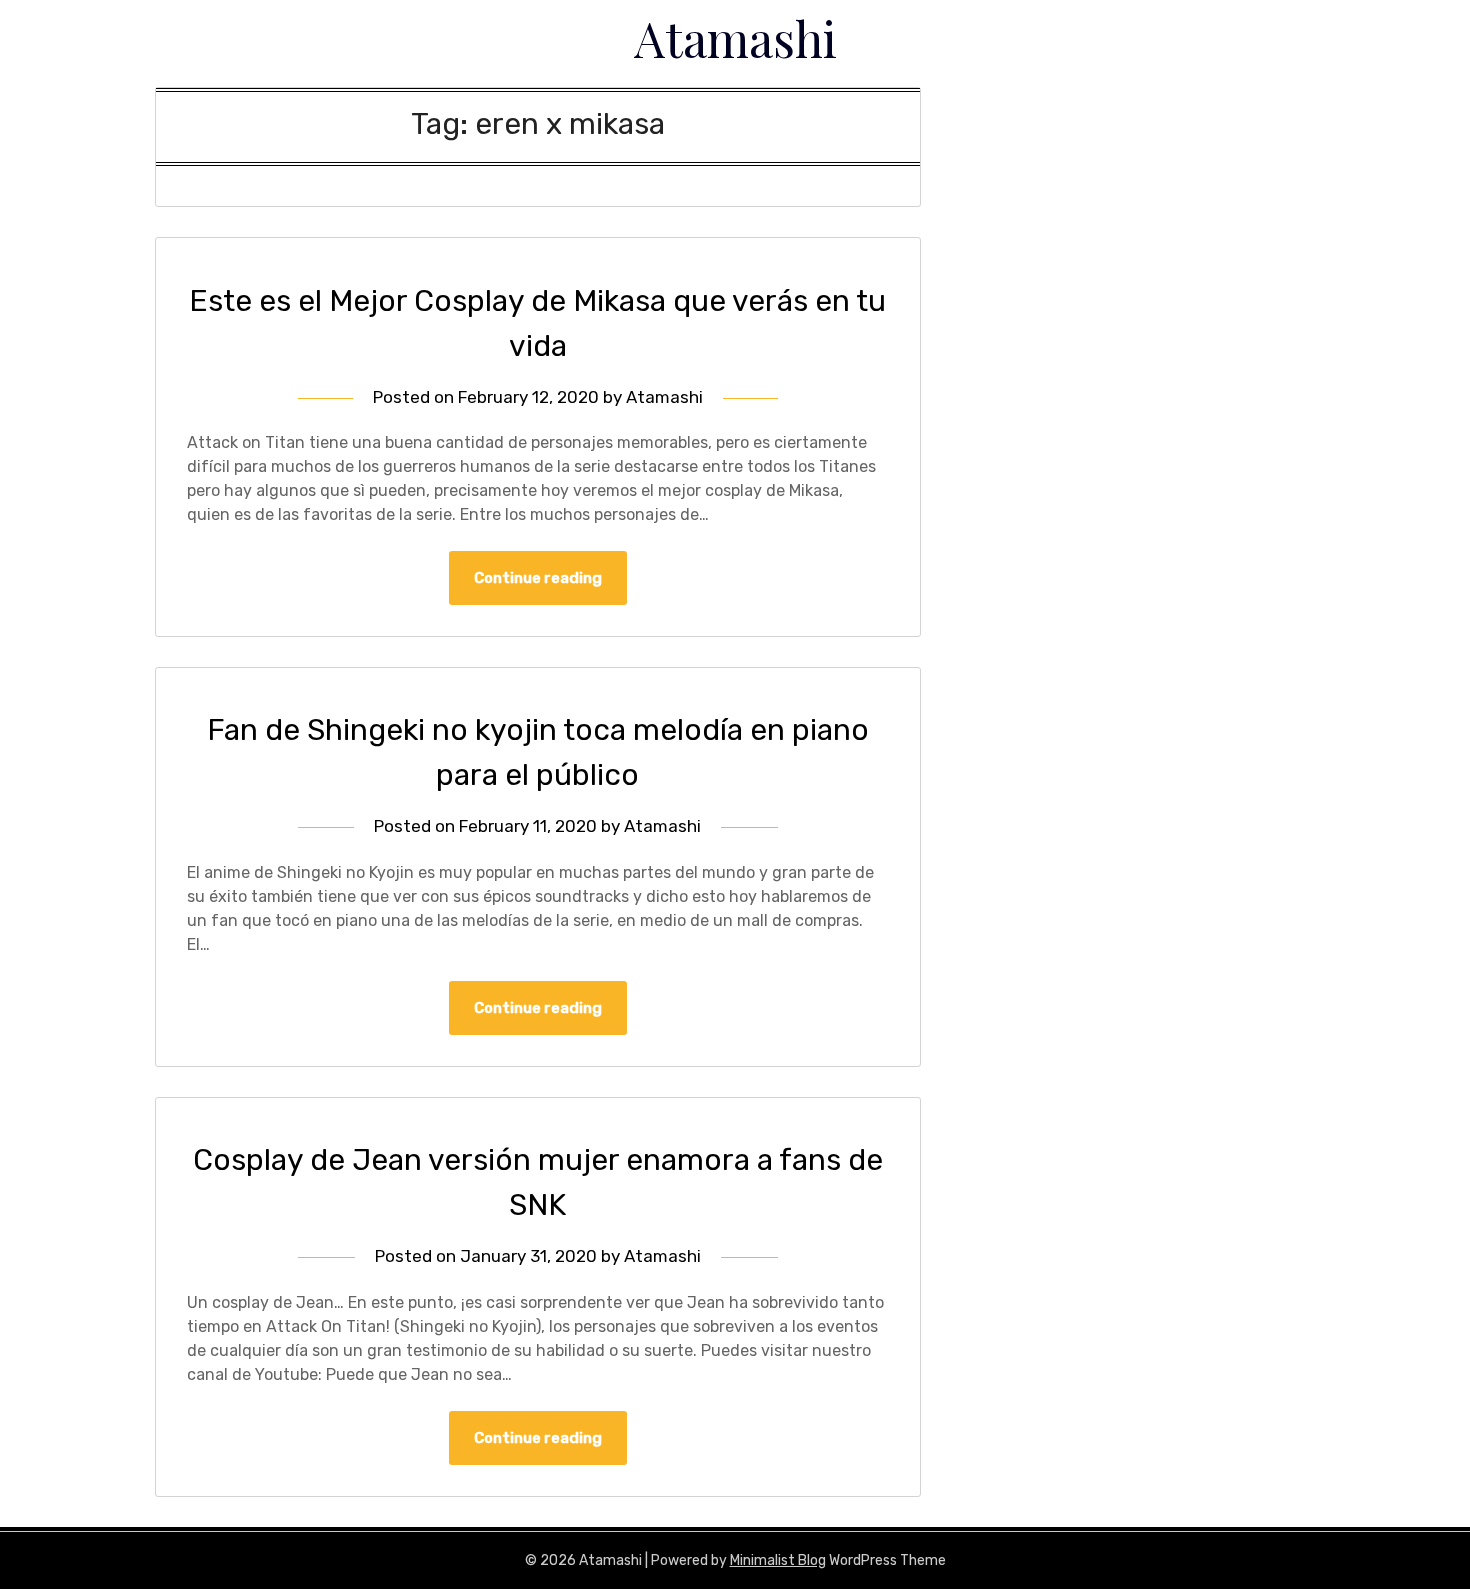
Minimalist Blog (778, 1560)
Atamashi (735, 38)
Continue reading (538, 578)
